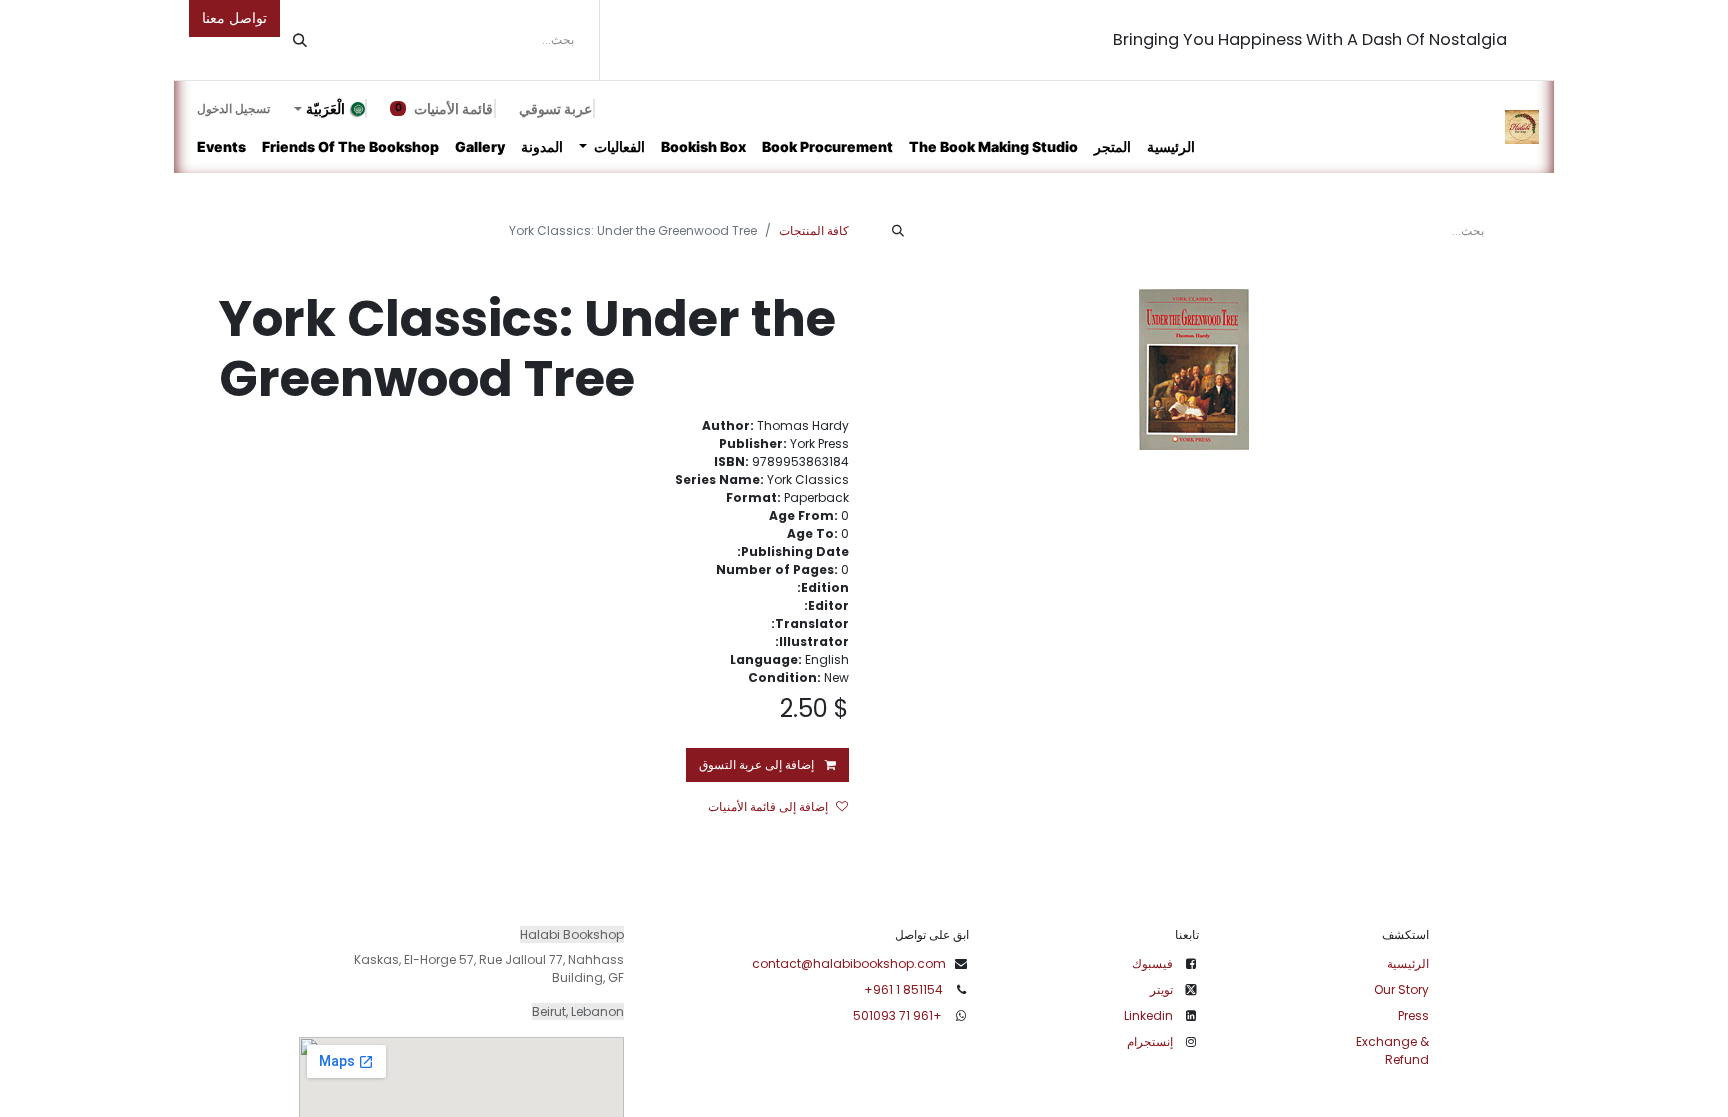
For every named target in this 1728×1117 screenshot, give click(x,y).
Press (1413, 1015)
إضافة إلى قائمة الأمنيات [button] (768, 806)
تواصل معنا (234, 18)
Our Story (1401, 989)
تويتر (1161, 989)
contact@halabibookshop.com (849, 963)
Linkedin (1148, 1015)
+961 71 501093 (899, 1015)
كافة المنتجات (814, 230)
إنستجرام (1150, 1041)
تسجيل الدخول (233, 108)
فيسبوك (1152, 963)
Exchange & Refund (1392, 1050)
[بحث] (300, 40)
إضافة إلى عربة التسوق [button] (758, 764)
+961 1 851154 (903, 989)
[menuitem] (1171, 146)
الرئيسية (1408, 963)
